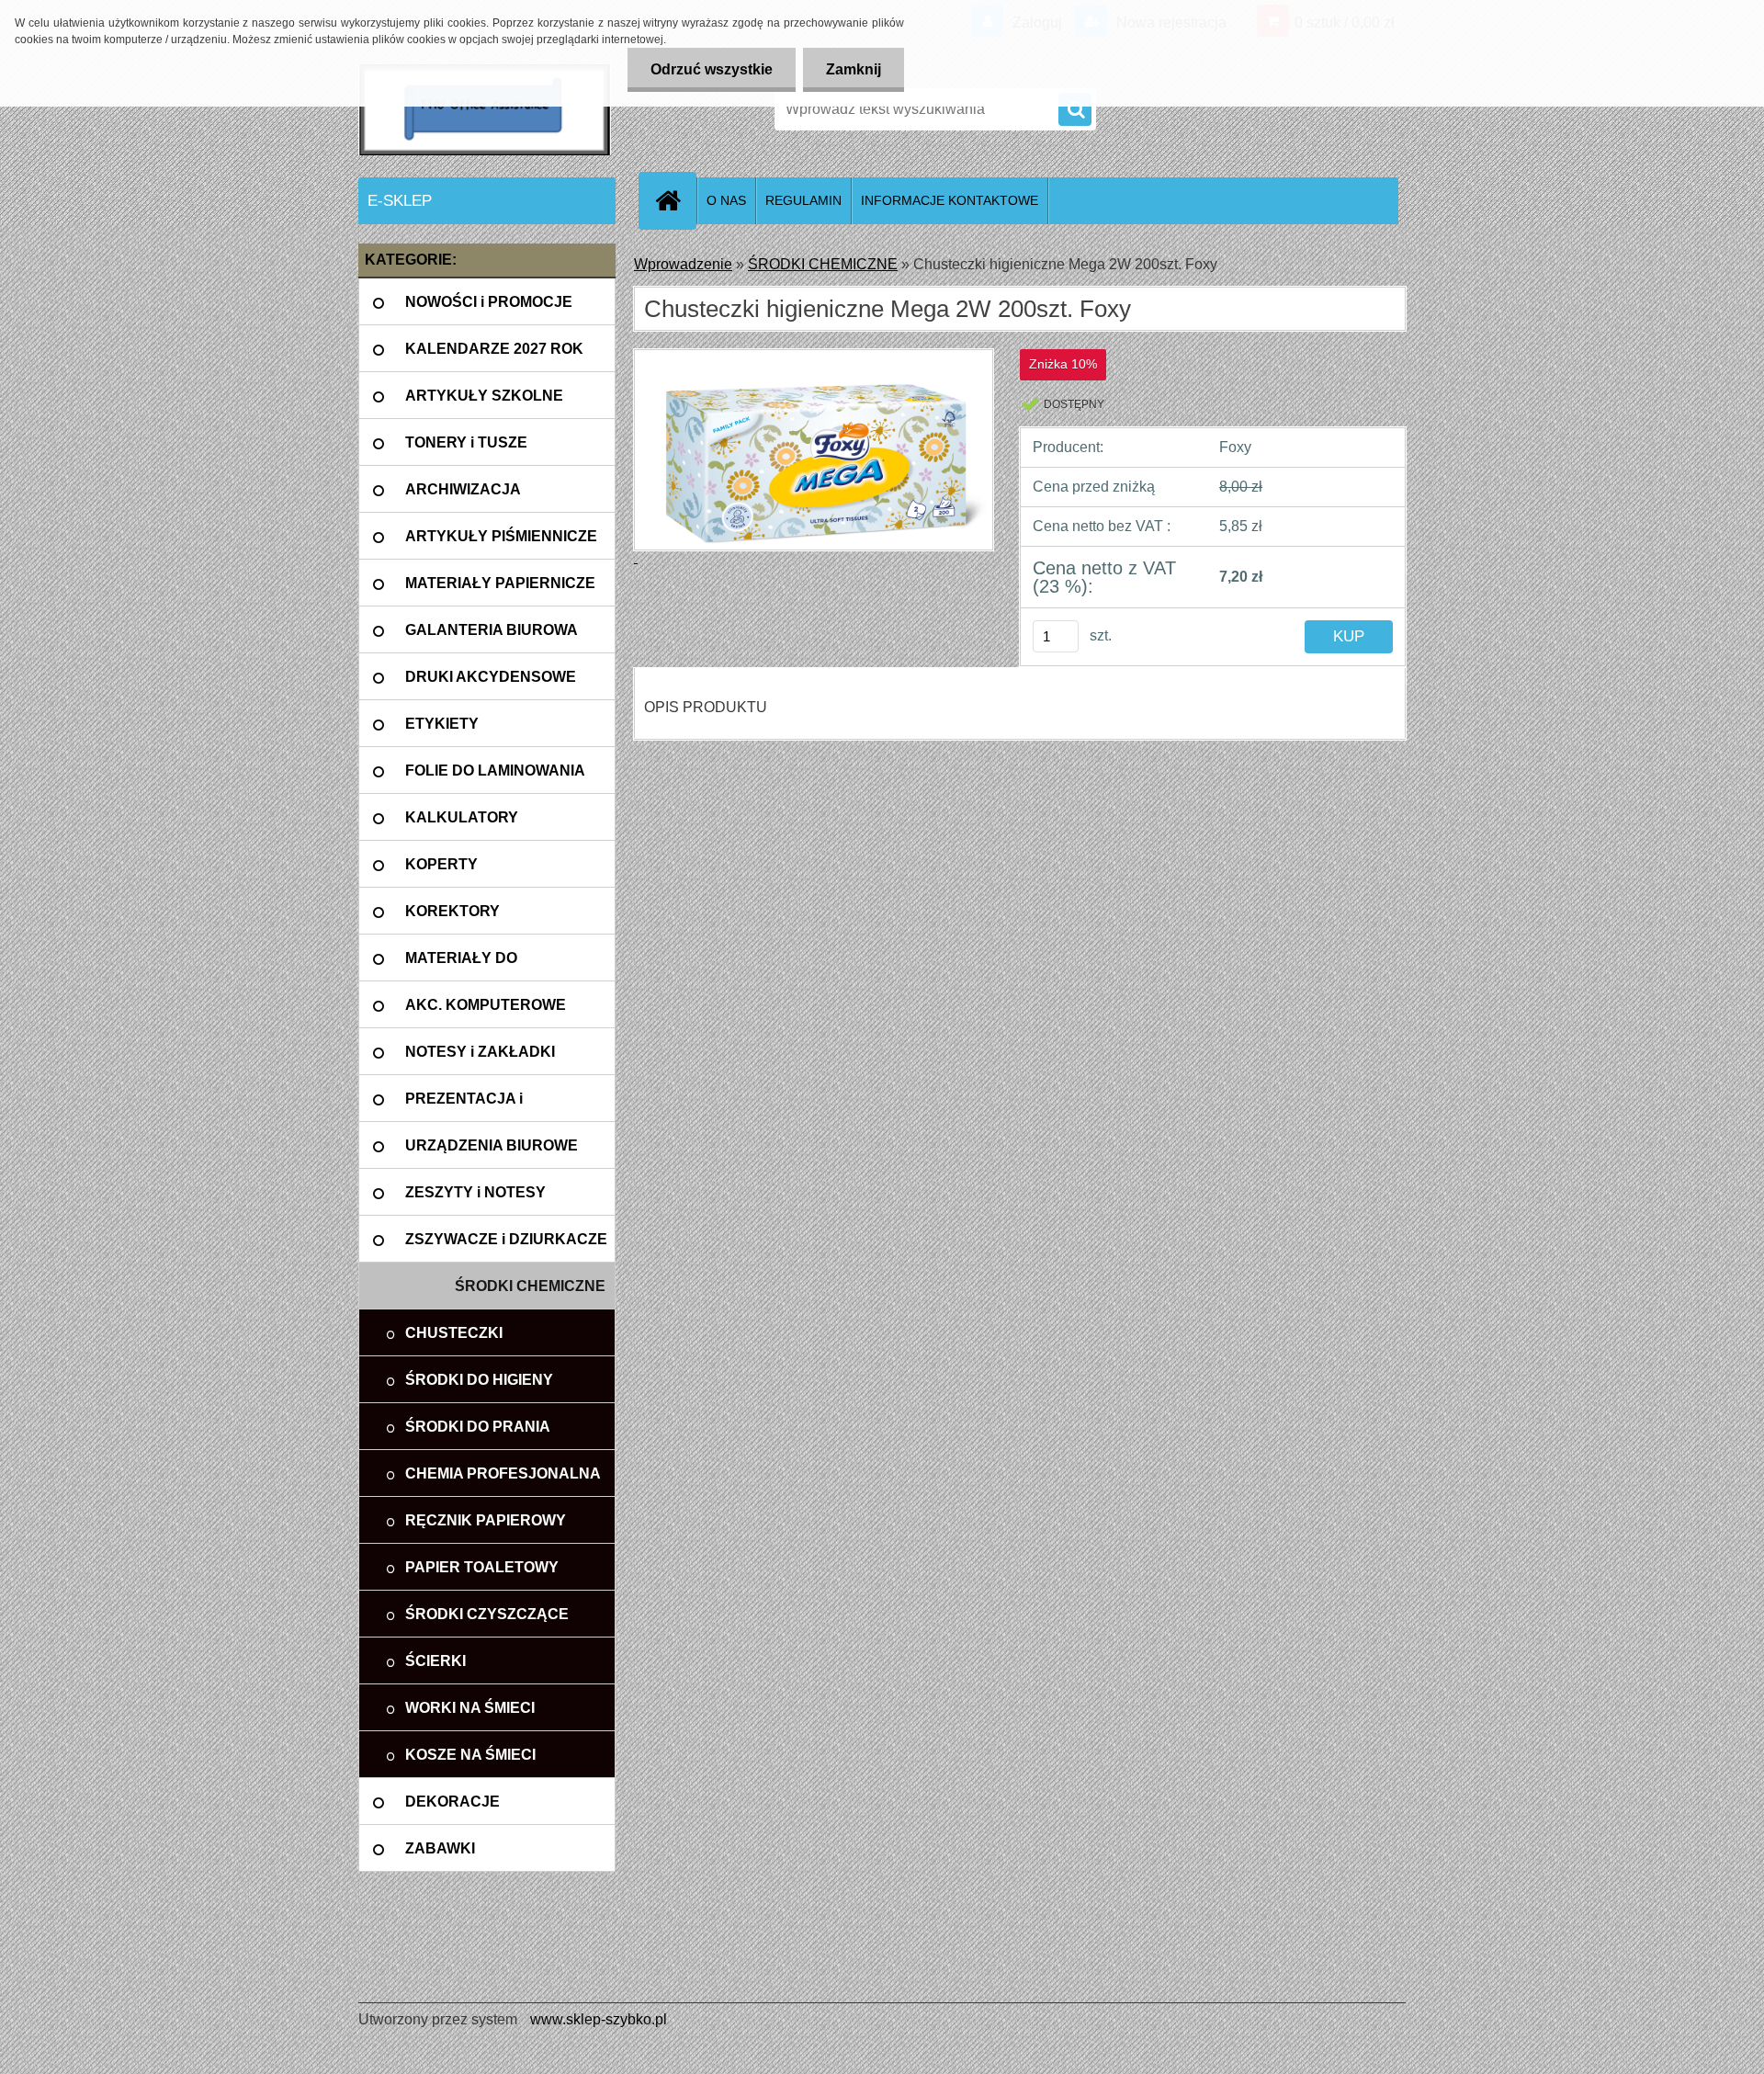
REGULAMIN (803, 200)
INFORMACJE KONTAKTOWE (950, 200)
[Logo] (485, 109)
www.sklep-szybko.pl (599, 2019)
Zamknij (854, 69)
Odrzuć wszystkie (712, 69)
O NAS (726, 200)
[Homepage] (675, 200)
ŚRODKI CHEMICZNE (823, 264)
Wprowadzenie (683, 264)
